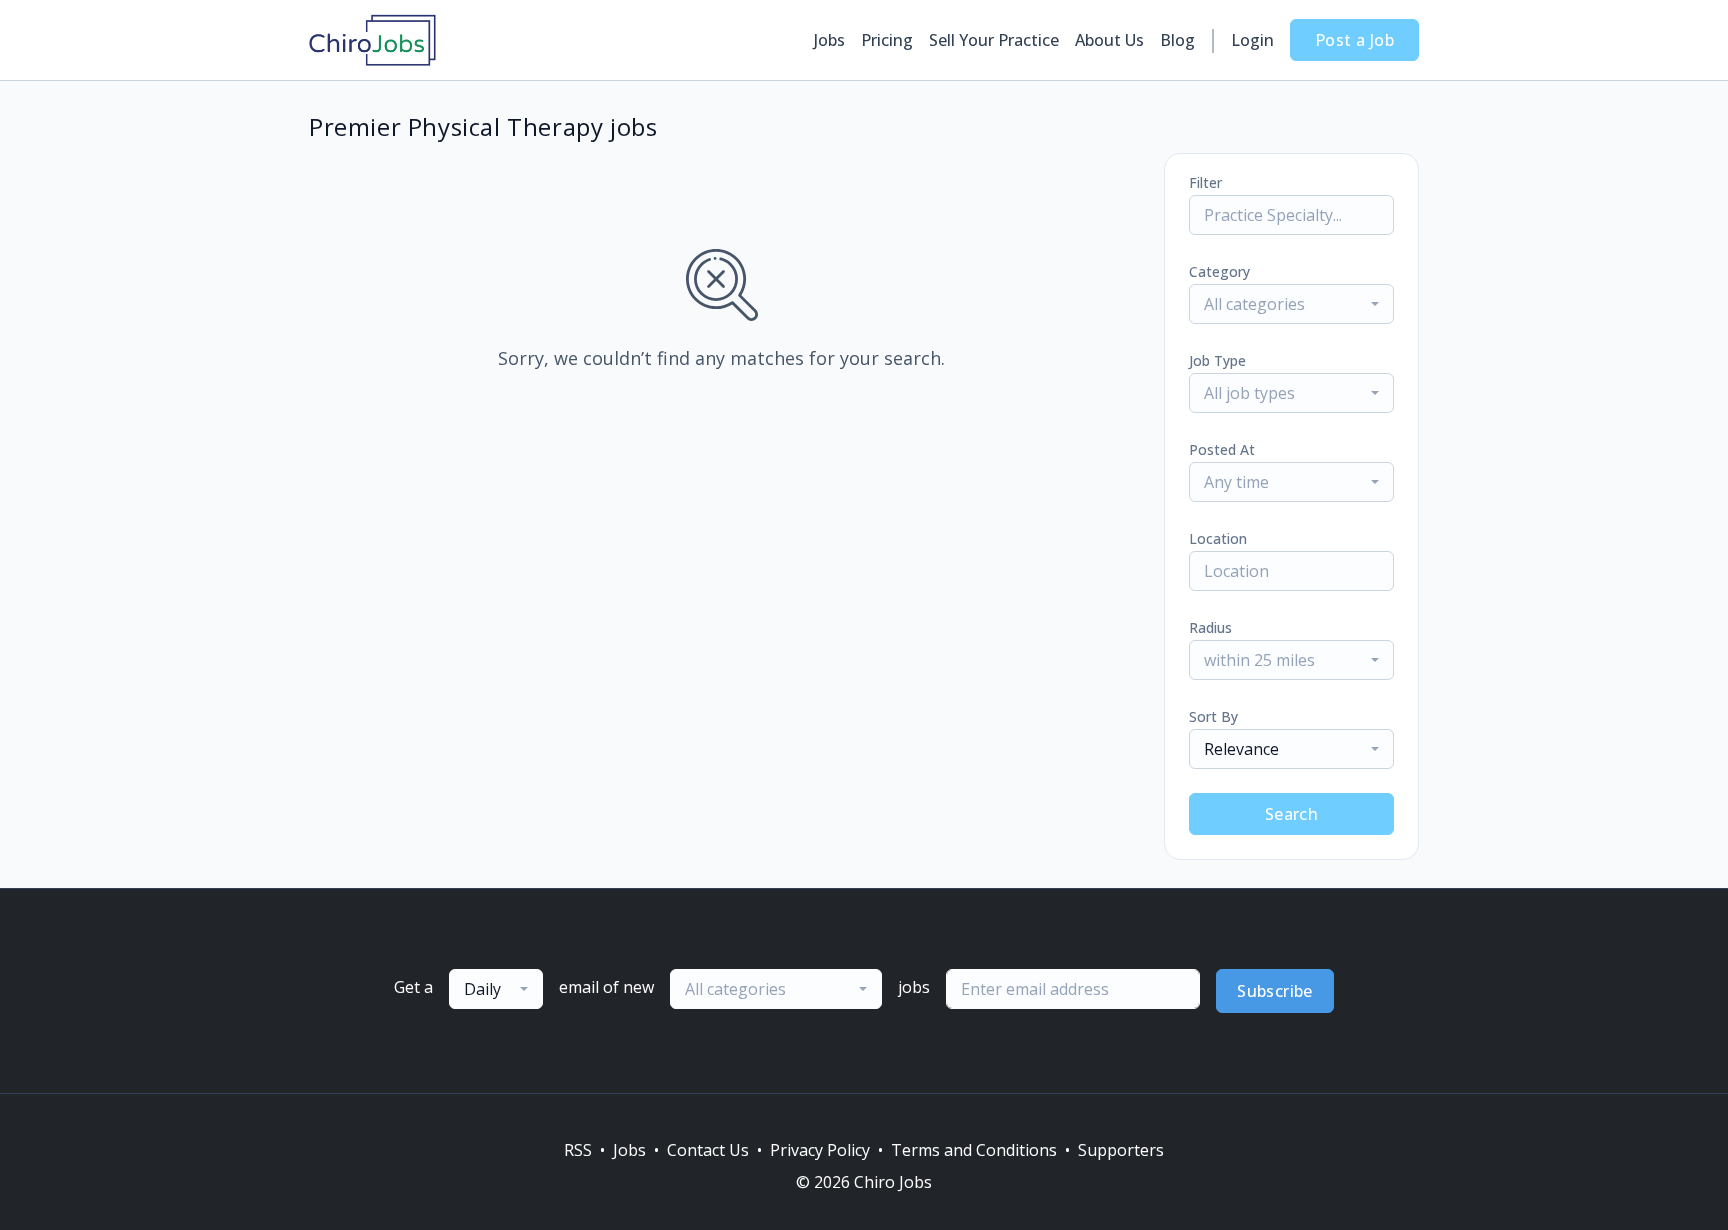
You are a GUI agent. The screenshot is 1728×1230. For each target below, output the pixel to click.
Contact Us (708, 1150)
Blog (1177, 40)
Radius (1210, 627)
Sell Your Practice (994, 40)
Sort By (1213, 716)
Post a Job (1354, 40)
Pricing (887, 40)
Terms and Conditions (974, 1150)
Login (1252, 40)
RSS (578, 1150)
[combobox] (1291, 304)
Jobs (829, 40)
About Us (1109, 40)
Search (1291, 814)
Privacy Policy (820, 1150)
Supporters (1121, 1150)
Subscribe (1275, 991)
